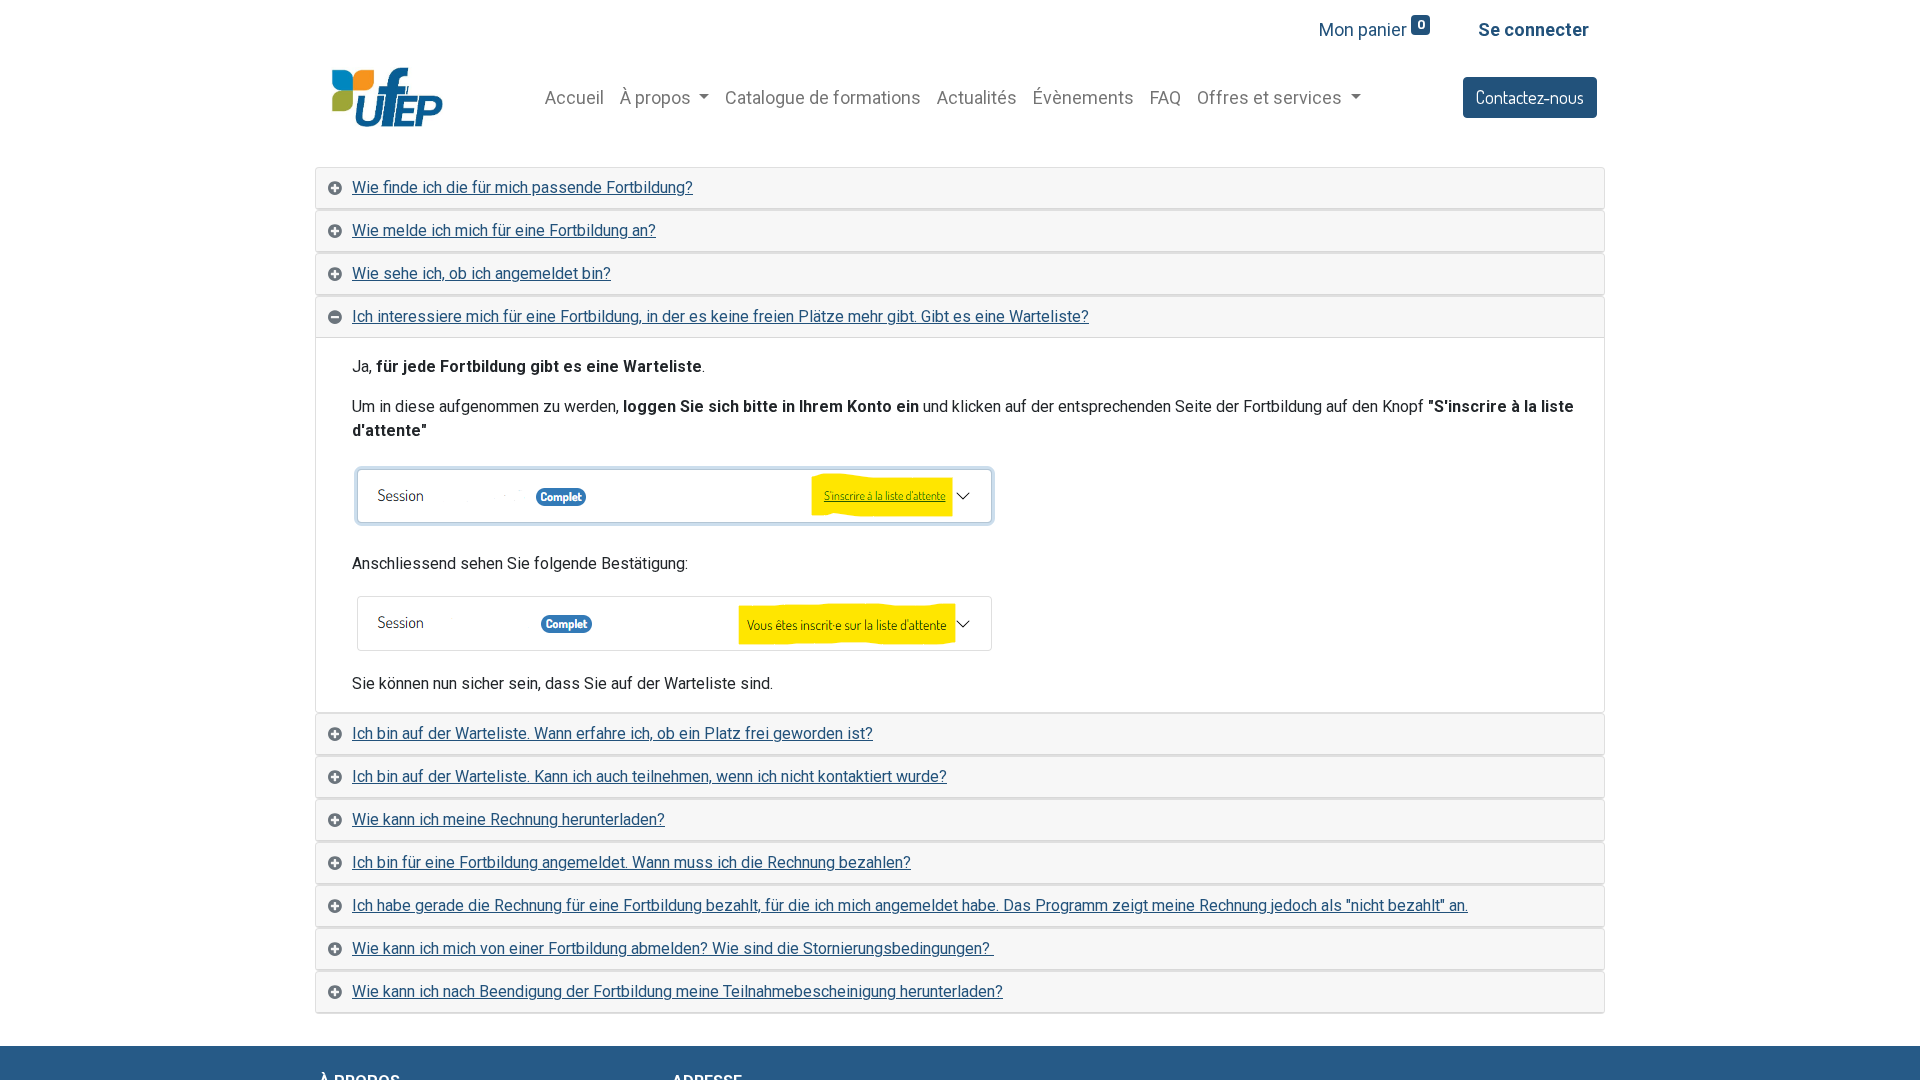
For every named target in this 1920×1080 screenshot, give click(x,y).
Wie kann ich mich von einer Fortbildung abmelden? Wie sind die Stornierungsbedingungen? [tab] (673, 948)
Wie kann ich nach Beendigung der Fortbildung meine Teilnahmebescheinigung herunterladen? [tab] (677, 991)
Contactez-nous (1530, 97)
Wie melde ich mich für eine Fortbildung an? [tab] (504, 230)
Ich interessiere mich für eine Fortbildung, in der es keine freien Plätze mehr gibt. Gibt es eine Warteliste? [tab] (720, 316)
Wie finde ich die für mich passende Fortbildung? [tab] (522, 187)
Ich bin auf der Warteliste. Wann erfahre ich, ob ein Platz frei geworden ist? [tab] (612, 733)
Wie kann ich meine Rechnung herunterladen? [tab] (508, 819)
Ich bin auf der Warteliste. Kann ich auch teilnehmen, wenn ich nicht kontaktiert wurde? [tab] (649, 776)
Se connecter (1533, 29)
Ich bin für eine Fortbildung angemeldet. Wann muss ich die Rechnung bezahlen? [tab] (631, 862)
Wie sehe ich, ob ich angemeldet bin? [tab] (481, 273)
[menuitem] (574, 97)
